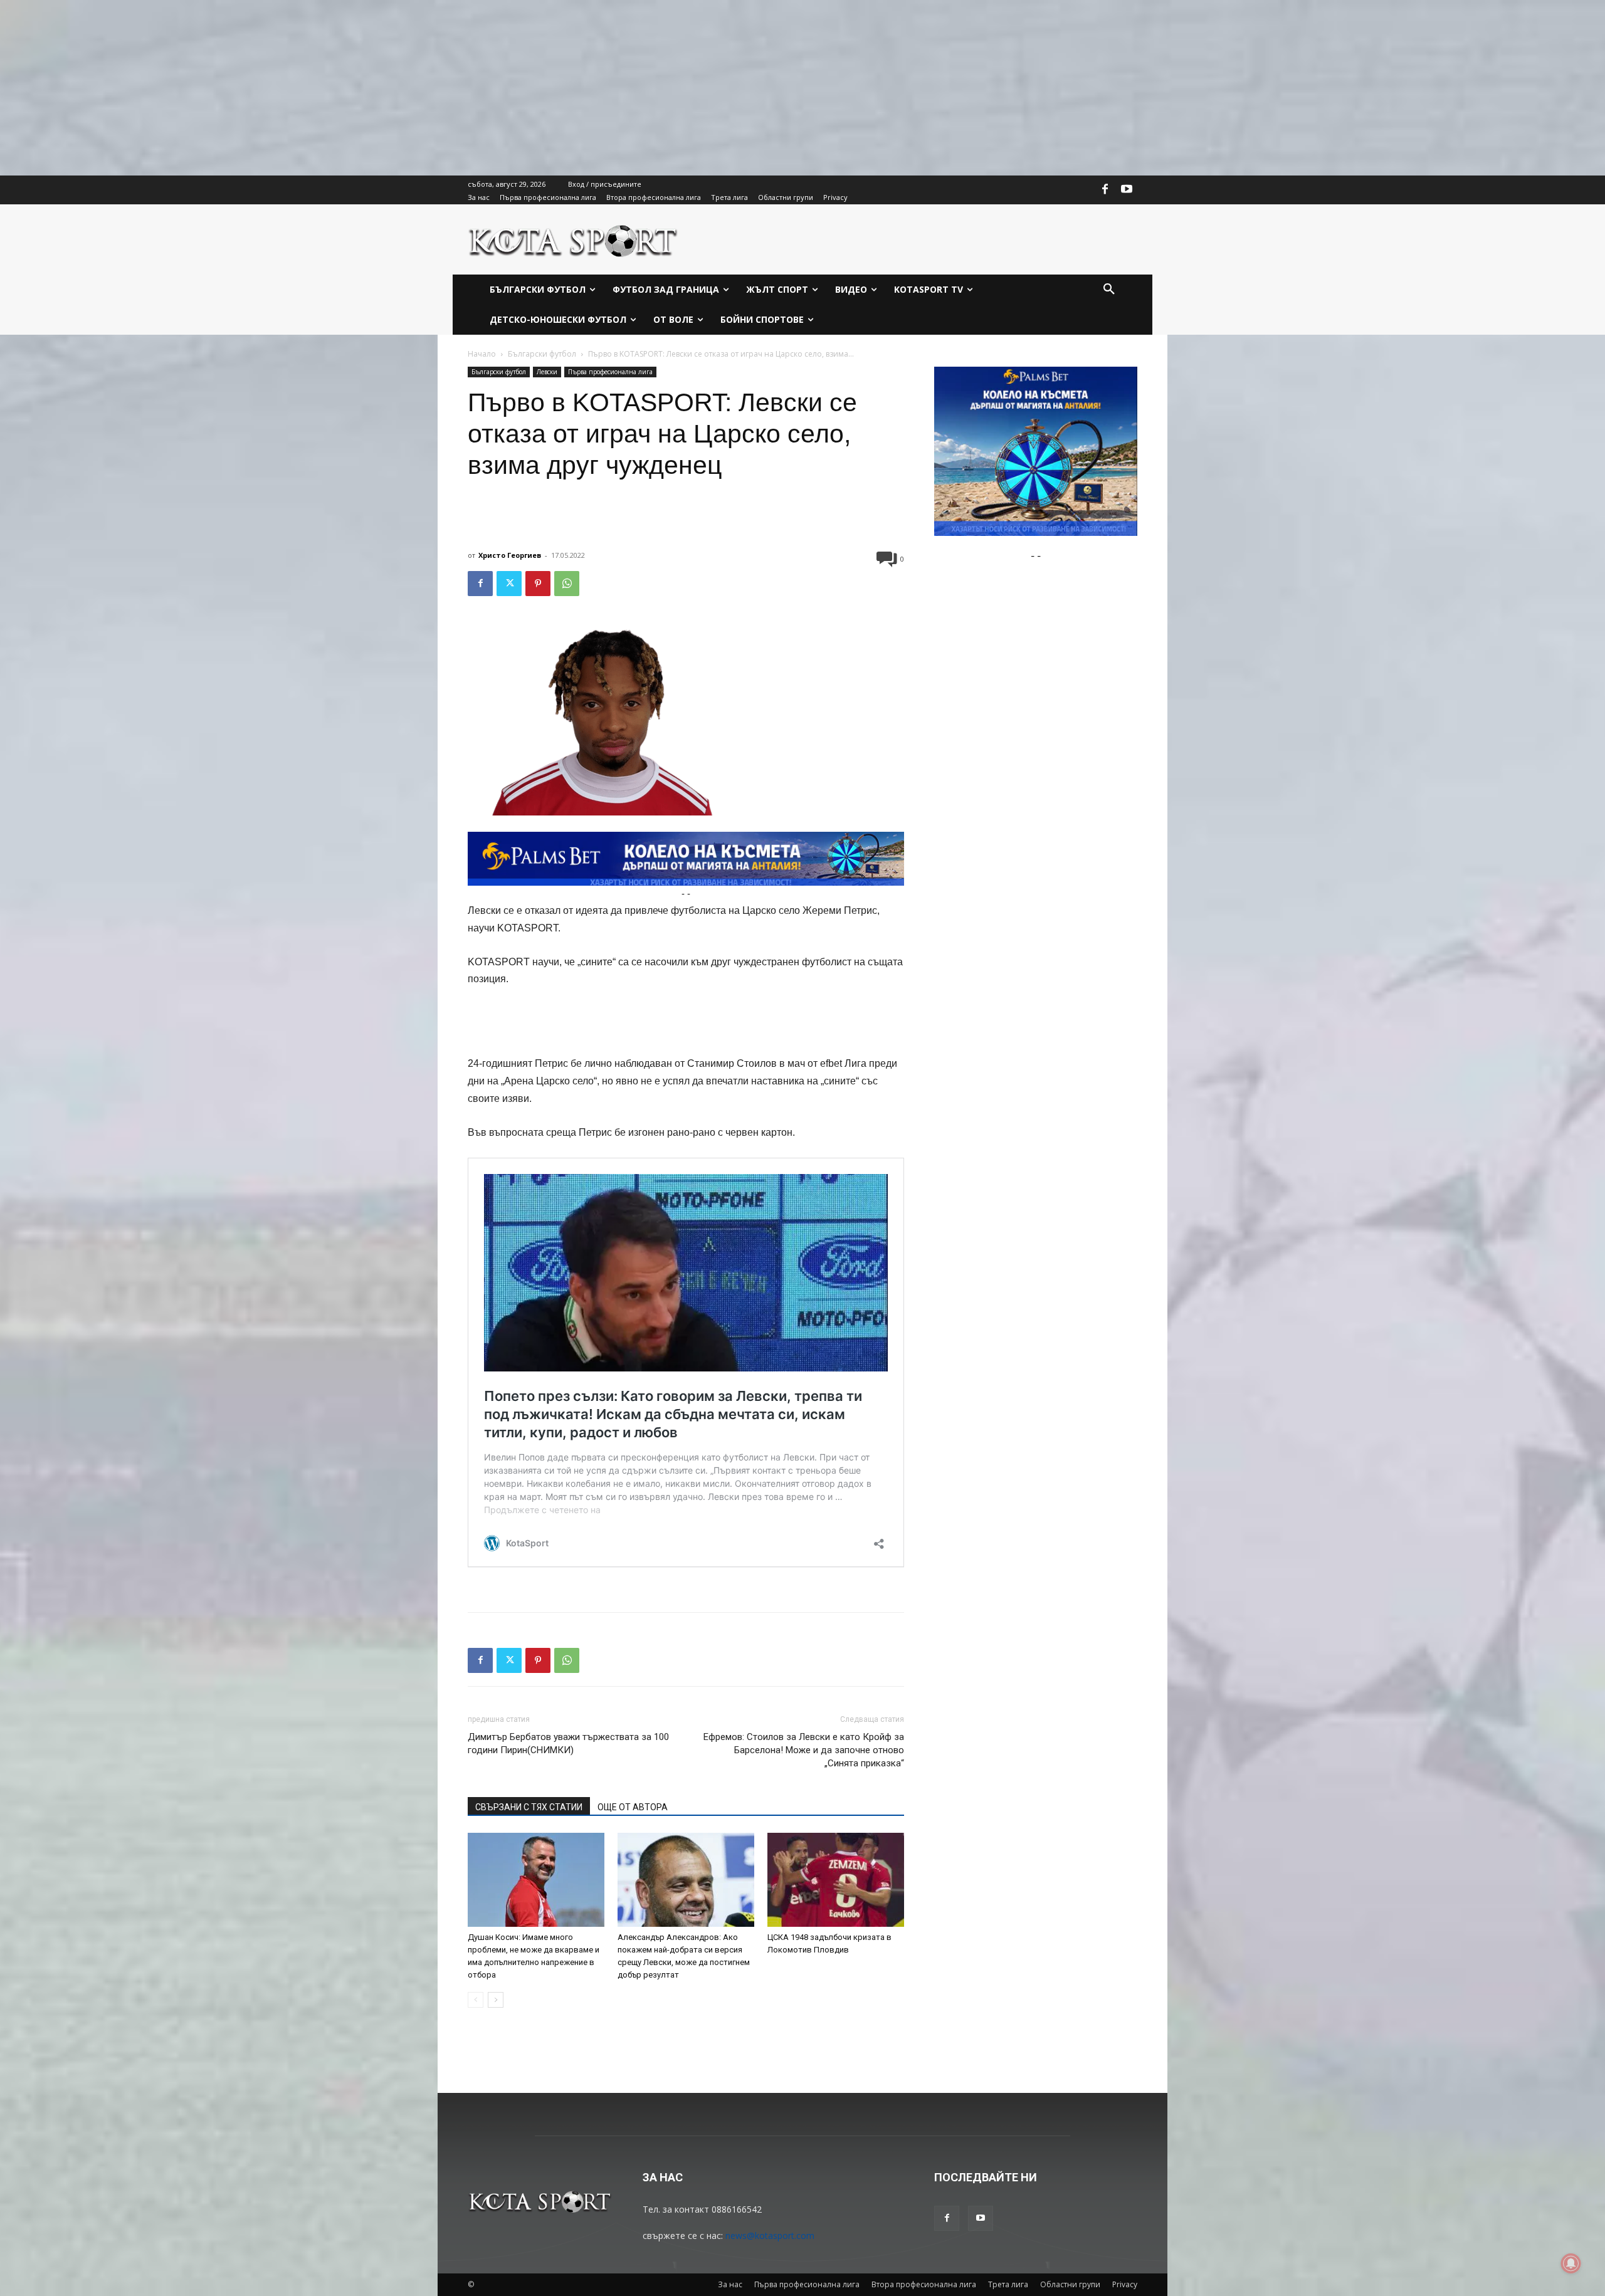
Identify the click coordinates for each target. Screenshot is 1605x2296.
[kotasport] (573, 239)
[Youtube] (1127, 190)
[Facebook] (1105, 190)
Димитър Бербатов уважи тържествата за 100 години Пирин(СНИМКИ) (568, 1743)
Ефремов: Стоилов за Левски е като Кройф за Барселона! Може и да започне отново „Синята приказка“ (804, 1750)
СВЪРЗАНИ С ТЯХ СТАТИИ (529, 1807)
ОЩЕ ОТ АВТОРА (633, 1807)
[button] (1109, 290)
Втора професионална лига (924, 2284)
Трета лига (1008, 2284)
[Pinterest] (538, 584)
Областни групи (1070, 2284)
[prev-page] (476, 2000)
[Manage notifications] (1571, 2263)
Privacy (1125, 2284)
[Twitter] (509, 584)
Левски (547, 372)
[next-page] (496, 2000)
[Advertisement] (376, 88)
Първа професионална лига (610, 372)
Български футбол (542, 354)
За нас (730, 2284)
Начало (482, 354)
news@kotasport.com (770, 2236)
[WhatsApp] (567, 584)
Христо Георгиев (510, 555)
